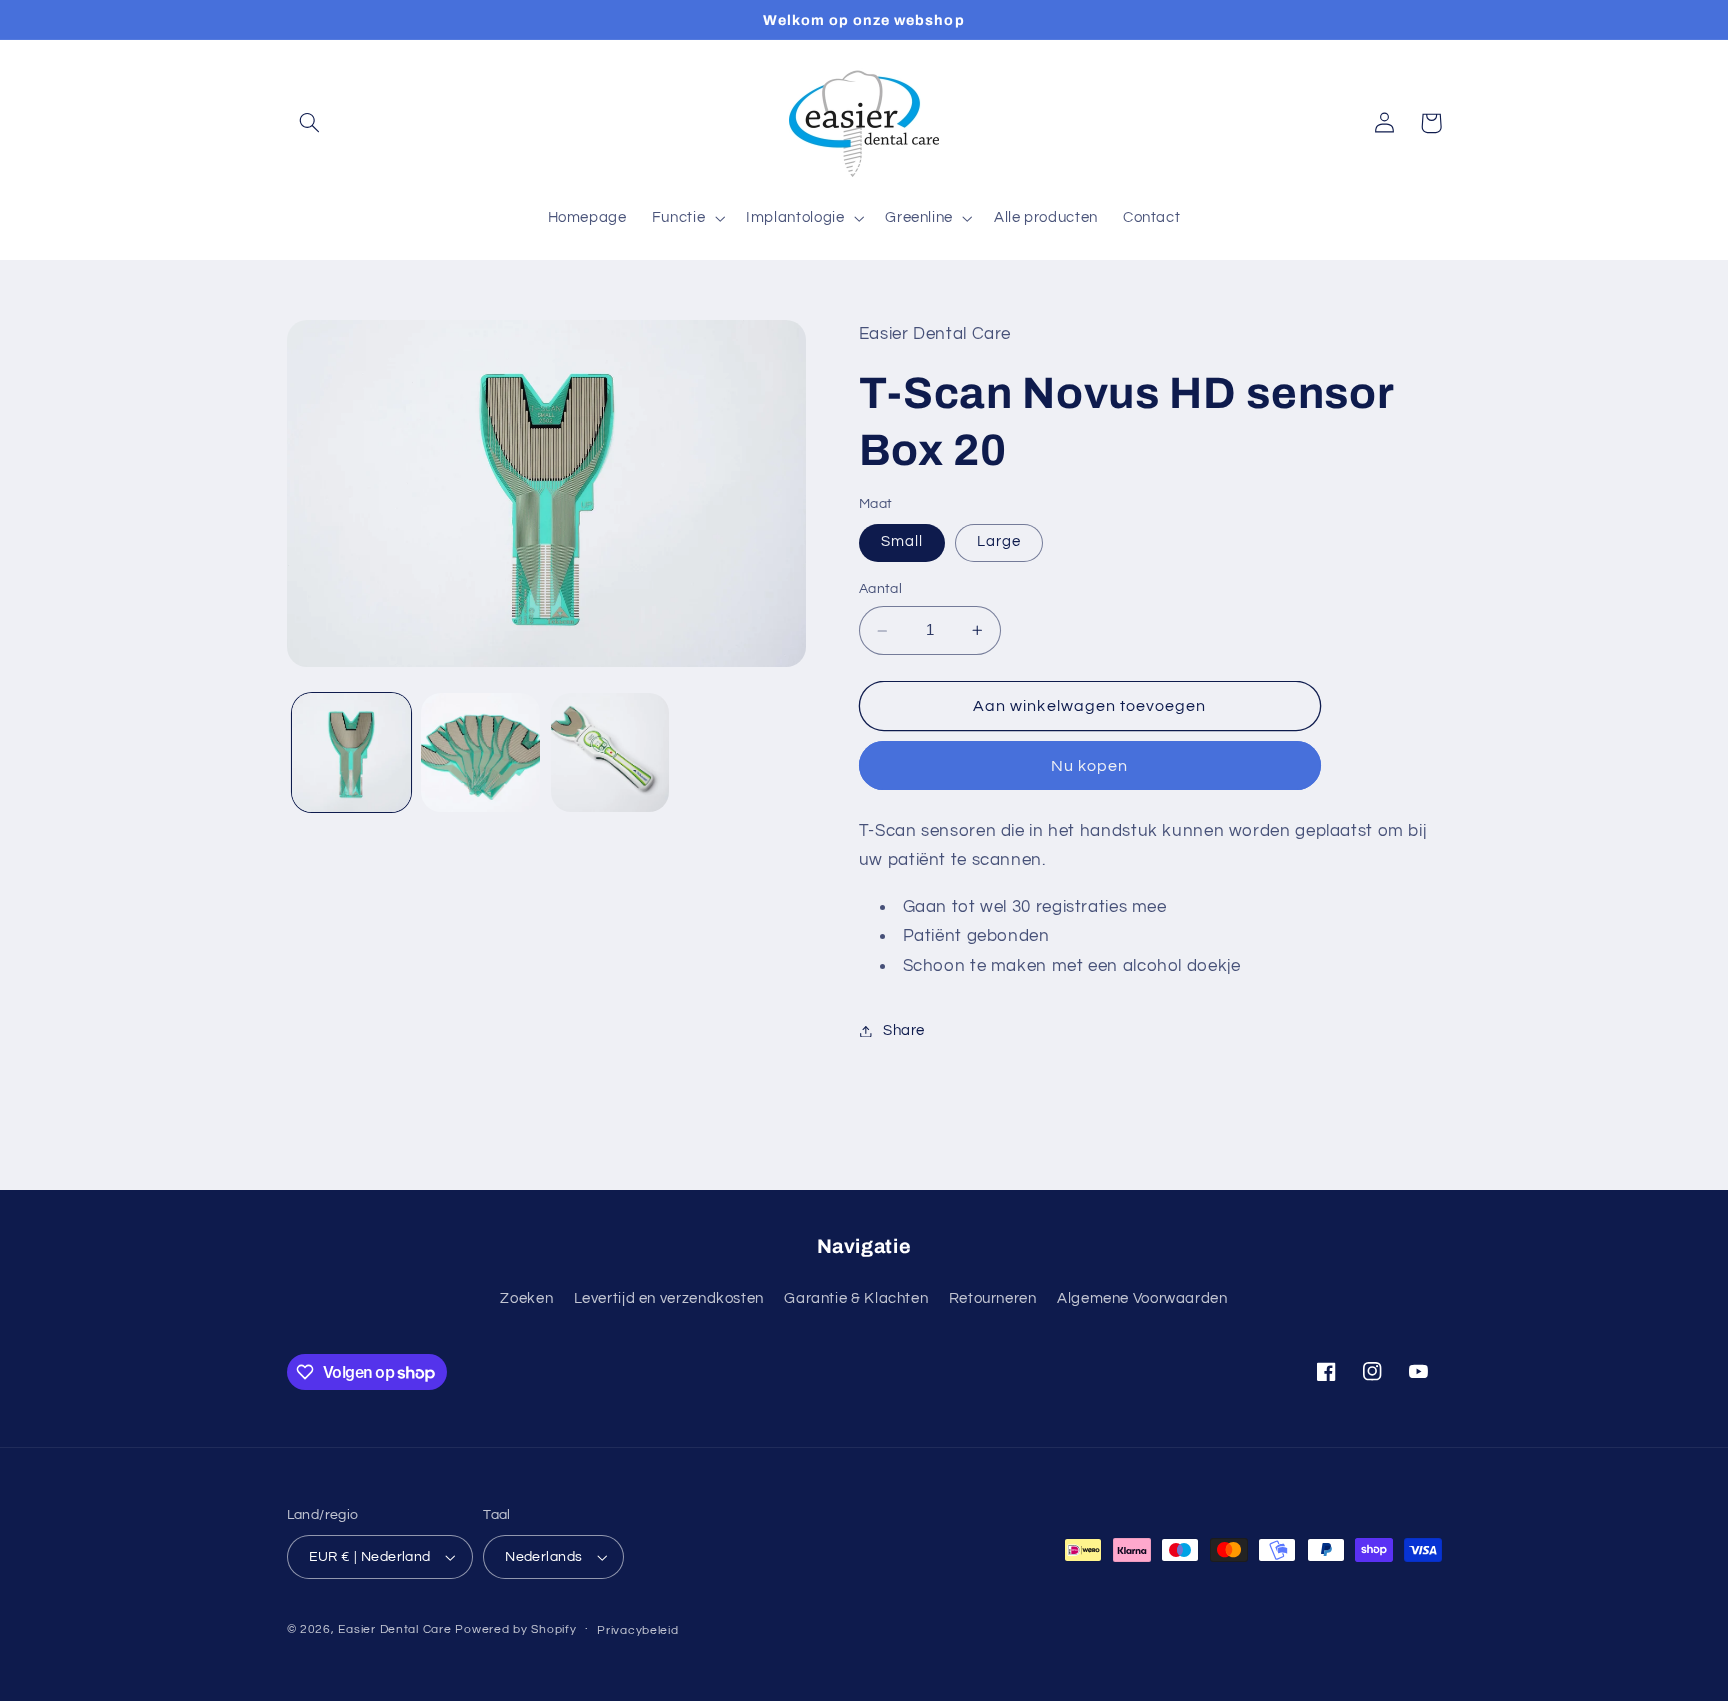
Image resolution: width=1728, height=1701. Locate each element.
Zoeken (526, 1298)
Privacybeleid (638, 1630)
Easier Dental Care (394, 1629)
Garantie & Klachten (856, 1298)
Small (902, 542)
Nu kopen (1089, 766)
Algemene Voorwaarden (1142, 1298)
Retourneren (993, 1298)
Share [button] (904, 1030)
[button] (310, 123)
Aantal (881, 590)
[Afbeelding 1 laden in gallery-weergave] (351, 752)
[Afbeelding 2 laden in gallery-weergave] (480, 752)
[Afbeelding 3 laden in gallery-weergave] (610, 752)
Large (999, 542)
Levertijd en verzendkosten (669, 1298)
